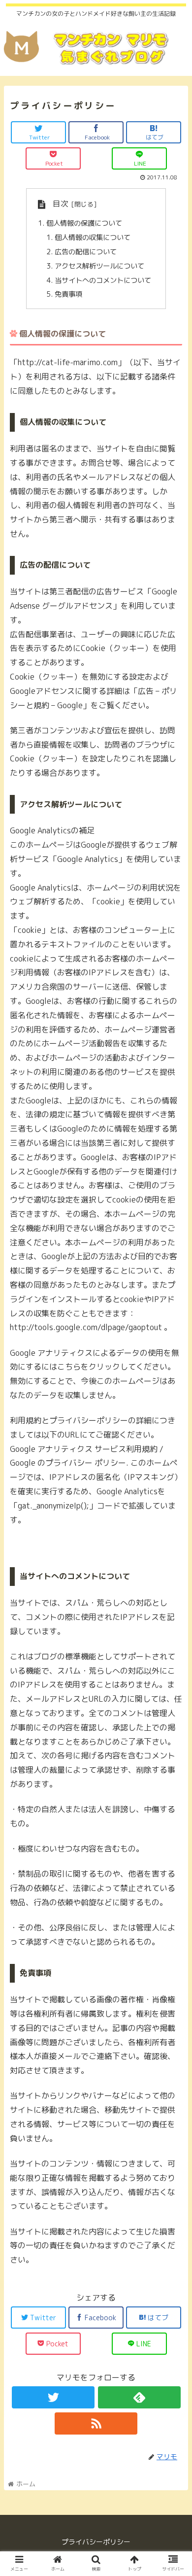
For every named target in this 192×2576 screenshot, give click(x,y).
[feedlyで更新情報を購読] (139, 2397)
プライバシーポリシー (96, 2542)
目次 (61, 204)
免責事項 (68, 294)
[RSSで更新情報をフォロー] (96, 2423)
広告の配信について (86, 252)
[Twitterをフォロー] (53, 2397)
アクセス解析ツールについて (99, 266)
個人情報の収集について (93, 238)
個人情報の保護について (84, 223)
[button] (173, 1512)
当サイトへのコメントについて (103, 280)
